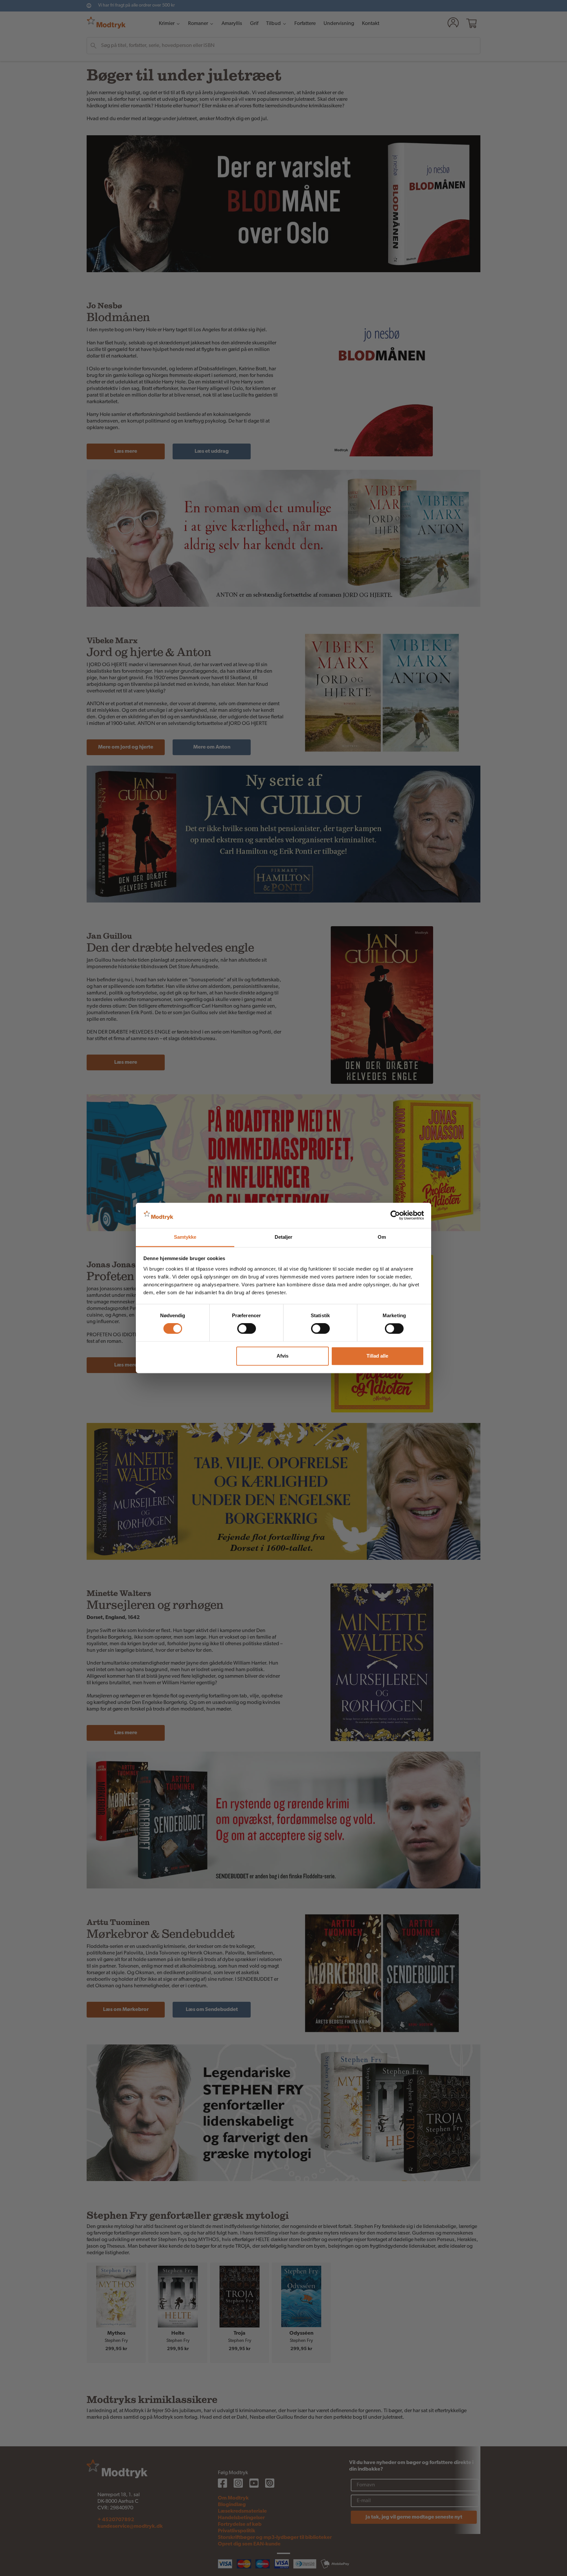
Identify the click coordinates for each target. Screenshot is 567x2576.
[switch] (247, 1329)
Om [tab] (382, 1237)
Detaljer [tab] (284, 1237)
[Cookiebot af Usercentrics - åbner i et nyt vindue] (395, 1215)
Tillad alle (377, 1356)
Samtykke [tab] (185, 1237)
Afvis (283, 1356)
